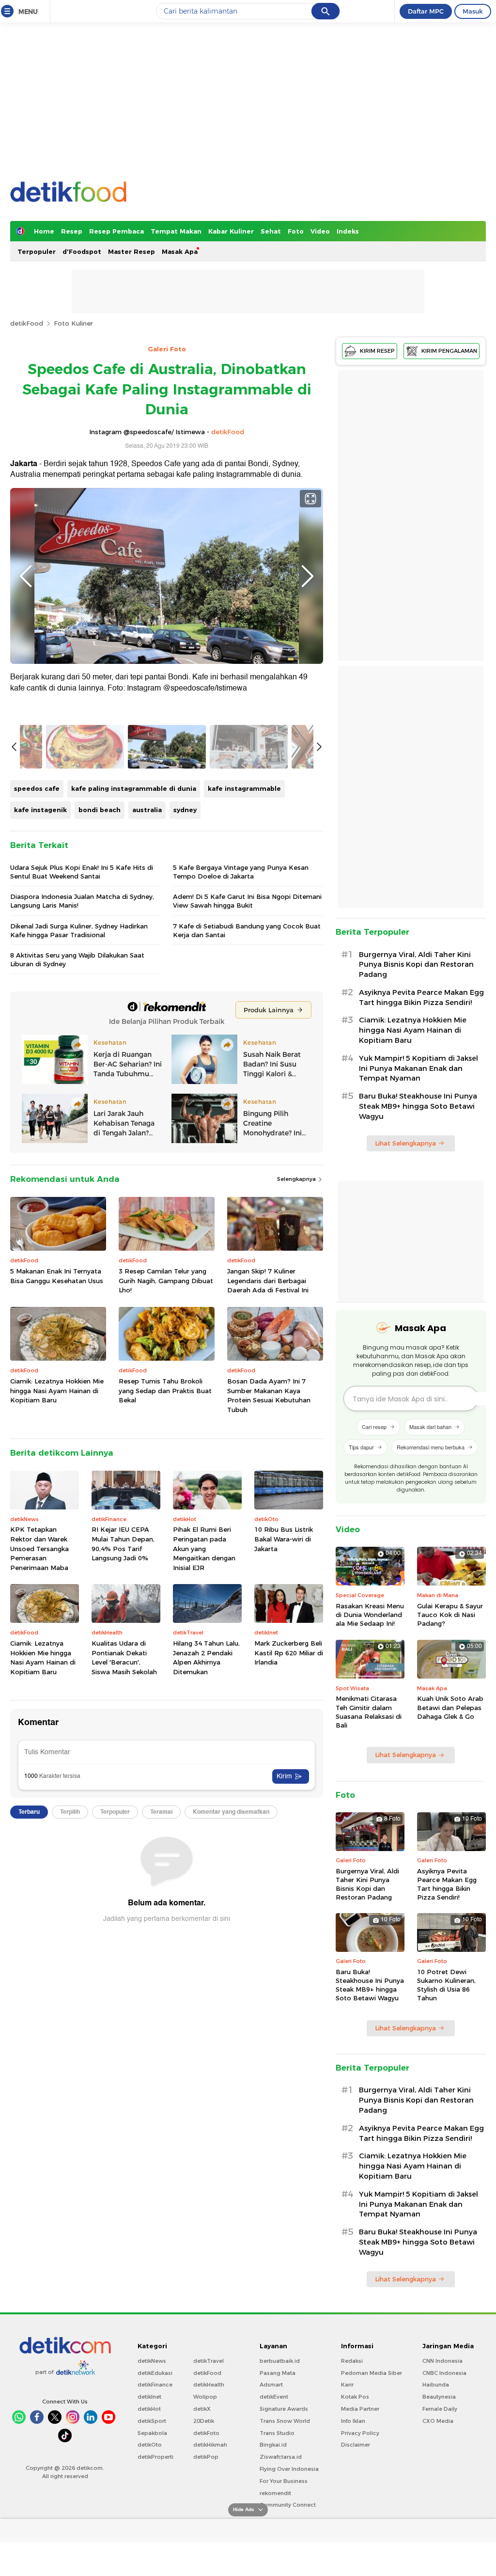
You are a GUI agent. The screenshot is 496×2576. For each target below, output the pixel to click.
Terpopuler (37, 251)
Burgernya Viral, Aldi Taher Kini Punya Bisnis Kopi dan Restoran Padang (416, 965)
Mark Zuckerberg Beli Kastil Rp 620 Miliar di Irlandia (289, 1653)
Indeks (348, 231)
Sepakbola (152, 2433)
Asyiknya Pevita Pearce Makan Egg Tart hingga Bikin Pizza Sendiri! (421, 997)
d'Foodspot (82, 251)
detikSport (152, 2421)
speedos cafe (37, 788)
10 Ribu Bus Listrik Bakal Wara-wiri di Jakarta (284, 1539)
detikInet (149, 2397)
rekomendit (275, 2493)
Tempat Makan (176, 231)
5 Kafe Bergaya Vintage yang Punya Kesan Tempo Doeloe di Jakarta (241, 872)
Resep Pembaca (116, 231)
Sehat (271, 231)
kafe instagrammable (244, 788)
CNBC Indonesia (444, 2373)
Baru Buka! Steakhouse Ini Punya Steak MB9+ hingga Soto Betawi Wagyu (418, 1106)
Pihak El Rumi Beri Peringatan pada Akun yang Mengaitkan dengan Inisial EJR (204, 1548)
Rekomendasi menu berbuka (431, 1447)
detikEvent (274, 2397)
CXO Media (438, 2421)
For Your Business (284, 2481)
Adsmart (271, 2385)
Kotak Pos (355, 2397)
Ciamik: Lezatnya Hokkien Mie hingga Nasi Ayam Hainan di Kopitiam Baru (57, 1390)
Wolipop (205, 2397)
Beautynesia (439, 2397)
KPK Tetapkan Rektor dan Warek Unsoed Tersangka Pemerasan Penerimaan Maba (39, 1548)
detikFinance (155, 2385)
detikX (202, 2409)
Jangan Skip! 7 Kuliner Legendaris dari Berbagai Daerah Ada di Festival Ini (268, 1280)
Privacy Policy (360, 2433)
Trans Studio (277, 2433)
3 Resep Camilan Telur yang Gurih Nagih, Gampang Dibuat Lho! (166, 1280)
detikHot (149, 2409)
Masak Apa (180, 251)
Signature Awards (284, 2409)
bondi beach (100, 810)
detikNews (152, 2361)
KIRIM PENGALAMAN (449, 351)
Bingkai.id (273, 2445)
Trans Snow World (285, 2421)
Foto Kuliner (73, 323)
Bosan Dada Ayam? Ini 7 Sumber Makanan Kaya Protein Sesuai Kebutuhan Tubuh (269, 1395)
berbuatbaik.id (280, 2361)
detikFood (27, 323)
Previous (26, 576)
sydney (185, 810)
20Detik (204, 2421)
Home (44, 231)
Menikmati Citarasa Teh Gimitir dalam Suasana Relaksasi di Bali (369, 1712)
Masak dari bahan (430, 1427)
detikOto (150, 2445)
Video (320, 231)
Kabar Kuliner (231, 231)
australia (147, 810)
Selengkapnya (297, 1179)
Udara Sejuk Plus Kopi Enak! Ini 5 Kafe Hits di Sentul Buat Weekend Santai (82, 872)
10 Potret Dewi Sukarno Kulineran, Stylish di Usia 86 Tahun (446, 1985)
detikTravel (209, 2361)
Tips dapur (361, 1447)
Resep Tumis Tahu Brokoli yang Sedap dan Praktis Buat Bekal (165, 1390)
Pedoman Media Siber (372, 2373)
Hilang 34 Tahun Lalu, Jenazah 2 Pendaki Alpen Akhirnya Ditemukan (206, 1657)
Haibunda (436, 2385)
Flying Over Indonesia (289, 2469)
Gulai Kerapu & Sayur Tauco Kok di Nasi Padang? (450, 1615)
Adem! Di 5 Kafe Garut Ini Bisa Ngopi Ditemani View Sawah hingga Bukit (247, 901)
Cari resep (374, 1427)
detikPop (206, 2457)
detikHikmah (210, 2445)
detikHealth (209, 2385)
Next (308, 576)
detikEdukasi (155, 2373)
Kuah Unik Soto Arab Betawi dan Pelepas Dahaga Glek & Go (450, 1707)
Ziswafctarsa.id (281, 2457)
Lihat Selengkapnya (405, 1143)
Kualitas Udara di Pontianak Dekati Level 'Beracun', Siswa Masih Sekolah (124, 1657)
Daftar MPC (426, 11)
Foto (296, 231)
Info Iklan (353, 2421)
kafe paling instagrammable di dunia (134, 788)
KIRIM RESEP (377, 351)
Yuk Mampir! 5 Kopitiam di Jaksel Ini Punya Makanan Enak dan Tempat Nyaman (418, 1068)
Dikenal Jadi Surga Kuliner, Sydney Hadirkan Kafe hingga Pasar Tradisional (79, 930)
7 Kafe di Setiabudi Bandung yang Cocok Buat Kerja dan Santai (247, 930)
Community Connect (288, 2505)
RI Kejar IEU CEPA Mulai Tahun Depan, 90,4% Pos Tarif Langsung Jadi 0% (123, 1544)
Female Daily (440, 2409)
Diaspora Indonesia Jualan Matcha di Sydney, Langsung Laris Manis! (82, 901)
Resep (72, 231)
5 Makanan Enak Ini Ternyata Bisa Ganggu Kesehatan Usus (57, 1276)
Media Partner (360, 2409)
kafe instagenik (40, 810)
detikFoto (206, 2433)
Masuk (473, 11)
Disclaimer (356, 2445)
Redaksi (352, 2361)
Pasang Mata (278, 2373)
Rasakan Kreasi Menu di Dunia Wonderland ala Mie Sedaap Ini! (370, 1615)
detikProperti (155, 2457)
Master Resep (132, 251)
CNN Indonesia (442, 2361)
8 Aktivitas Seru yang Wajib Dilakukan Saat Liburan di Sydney (77, 959)
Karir (347, 2385)
